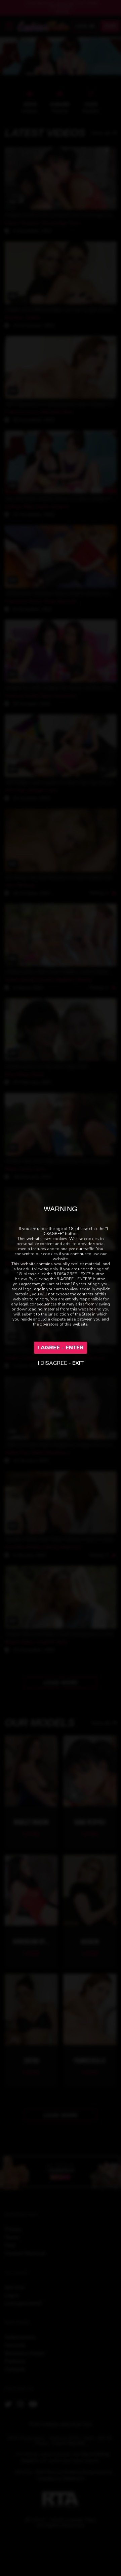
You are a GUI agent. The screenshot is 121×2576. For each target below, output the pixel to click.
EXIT (78, 1363)
